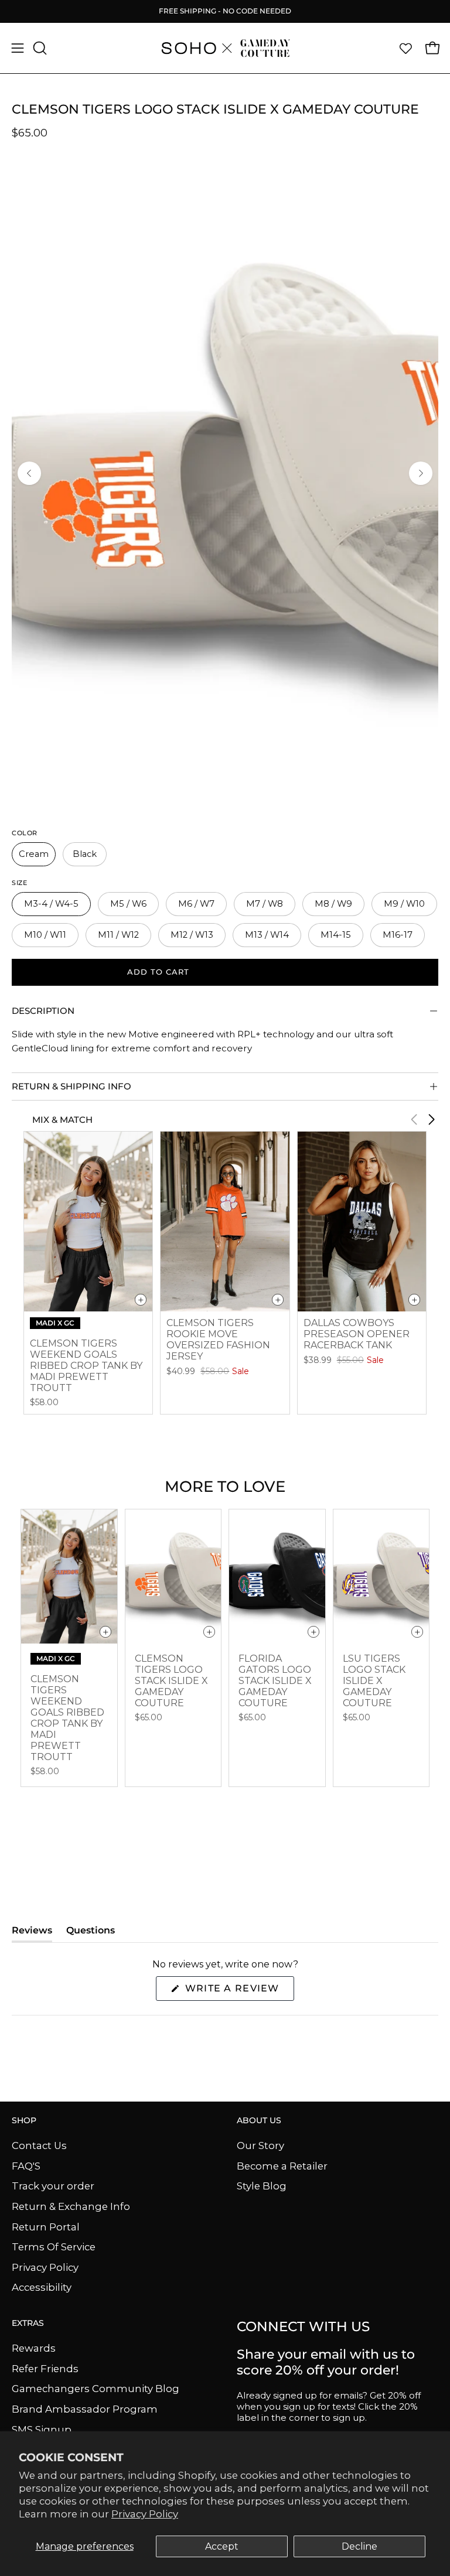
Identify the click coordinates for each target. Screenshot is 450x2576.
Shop (24, 2121)
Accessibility (42, 2287)
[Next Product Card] (431, 1119)
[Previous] (29, 473)
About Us (259, 2121)
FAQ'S (26, 2165)
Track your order (53, 2186)
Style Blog (262, 2186)
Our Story (260, 2145)
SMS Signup (42, 2429)
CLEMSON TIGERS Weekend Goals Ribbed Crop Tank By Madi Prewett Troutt (86, 1366)
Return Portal (46, 2226)
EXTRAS (28, 2323)
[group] (225, 11)
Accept (222, 2546)
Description (43, 1011)
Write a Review (238, 1991)
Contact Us (39, 2145)
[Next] (421, 473)
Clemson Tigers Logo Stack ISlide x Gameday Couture (171, 1681)
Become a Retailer (282, 2165)
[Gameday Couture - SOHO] (225, 48)
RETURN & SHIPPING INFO (71, 1086)
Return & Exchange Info (71, 2206)
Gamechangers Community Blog (96, 2389)
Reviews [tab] (32, 1933)
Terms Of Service (54, 2247)
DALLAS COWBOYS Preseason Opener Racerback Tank (357, 1334)
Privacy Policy (145, 2514)
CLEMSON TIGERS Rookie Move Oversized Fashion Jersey (218, 1340)
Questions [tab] (91, 1933)
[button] (39, 48)
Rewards (34, 2348)
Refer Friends (45, 2368)
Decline (359, 2546)
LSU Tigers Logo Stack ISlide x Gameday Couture (374, 1681)
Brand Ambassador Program (85, 2409)
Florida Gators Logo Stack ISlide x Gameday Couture (275, 1681)
